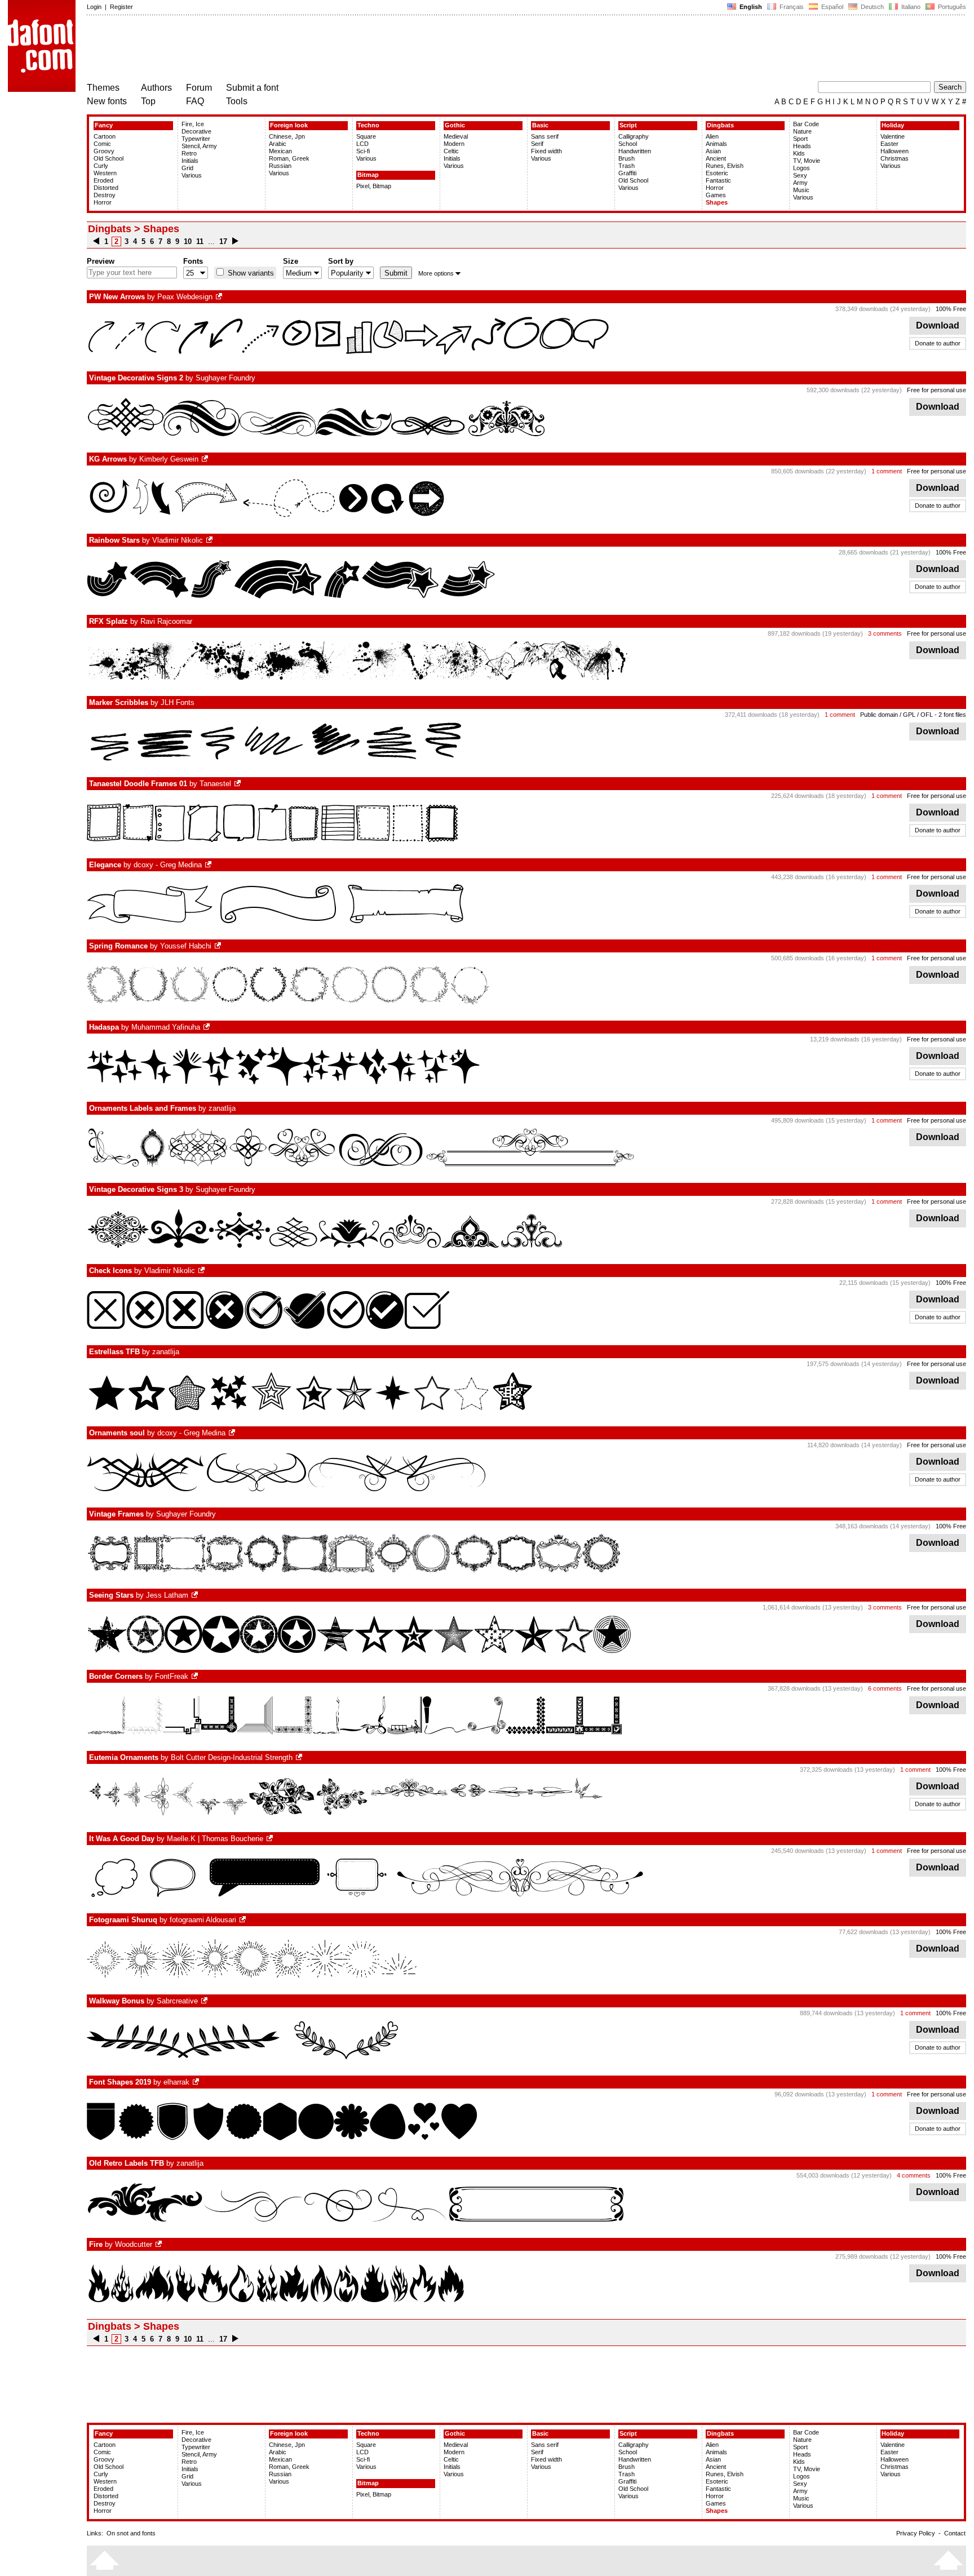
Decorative (196, 131)
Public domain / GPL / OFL (896, 715)
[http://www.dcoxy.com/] (209, 865)
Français (791, 7)
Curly (101, 166)
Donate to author (938, 343)
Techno (368, 125)
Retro (189, 153)
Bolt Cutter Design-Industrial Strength (232, 1757)
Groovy (104, 151)
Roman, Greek (289, 158)
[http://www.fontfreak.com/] (196, 1676)
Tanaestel (215, 784)
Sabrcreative (177, 2001)
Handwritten (635, 151)
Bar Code (806, 124)
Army (800, 183)
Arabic (278, 144)
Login (94, 7)
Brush (627, 158)
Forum (199, 88)
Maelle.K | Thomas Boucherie (215, 1839)
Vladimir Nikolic (178, 540)
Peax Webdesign (185, 297)
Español (831, 7)
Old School (109, 158)
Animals (716, 144)
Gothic (455, 125)
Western (105, 173)
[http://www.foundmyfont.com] (271, 1839)
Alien (712, 136)
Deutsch (871, 7)
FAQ (195, 101)
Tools (237, 101)
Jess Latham (167, 1595)
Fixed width (546, 151)
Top (148, 101)
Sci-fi (363, 151)
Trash (627, 166)
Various (192, 175)
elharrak (176, 2082)
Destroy (105, 195)
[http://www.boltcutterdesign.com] (300, 1757)
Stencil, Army (199, 146)
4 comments (914, 2175)
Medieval (456, 136)
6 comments (885, 1688)
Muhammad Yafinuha (166, 1027)
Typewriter (196, 139)
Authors (156, 88)
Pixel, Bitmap (374, 186)
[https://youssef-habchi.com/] (219, 946)
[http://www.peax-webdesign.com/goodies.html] (220, 297)
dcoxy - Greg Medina (168, 865)
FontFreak (172, 1676)
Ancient (716, 158)
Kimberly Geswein (169, 459)
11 (200, 241)
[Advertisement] (292, 50)
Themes (103, 88)
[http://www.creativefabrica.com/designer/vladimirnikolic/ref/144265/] (210, 540)
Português (950, 7)
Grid (187, 168)
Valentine (893, 136)
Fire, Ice (193, 124)
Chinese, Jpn (287, 136)
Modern (454, 144)
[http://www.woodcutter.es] (160, 2244)
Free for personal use (937, 390)
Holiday (893, 125)
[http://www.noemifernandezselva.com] (238, 784)
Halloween (895, 151)
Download (938, 325)
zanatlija (222, 1108)
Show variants (250, 273)
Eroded (103, 180)
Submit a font (252, 88)
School (628, 144)
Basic (540, 125)
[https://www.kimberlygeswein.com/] (206, 459)
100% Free (951, 309)
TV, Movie (807, 161)
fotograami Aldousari (203, 1920)
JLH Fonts (178, 702)
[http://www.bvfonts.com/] (196, 1595)
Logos (802, 168)
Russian (280, 166)
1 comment (887, 471)
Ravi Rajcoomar (166, 621)
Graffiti (627, 173)
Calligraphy (634, 136)
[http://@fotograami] (243, 1920)
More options (436, 273)
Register (121, 7)
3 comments (885, 633)
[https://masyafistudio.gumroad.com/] (207, 1027)
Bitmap (368, 175)
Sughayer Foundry (225, 378)
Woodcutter (134, 2244)
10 (188, 241)
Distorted (106, 188)
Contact (955, 2533)
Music (801, 190)
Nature (802, 131)
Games (716, 195)
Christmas (895, 158)
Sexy (800, 175)
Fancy (104, 125)
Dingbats (720, 125)
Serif (537, 144)
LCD (362, 144)
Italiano (910, 7)
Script (628, 125)
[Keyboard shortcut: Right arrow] (235, 241)
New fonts (107, 101)
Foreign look (289, 125)
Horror (103, 202)
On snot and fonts (131, 2533)
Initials (190, 161)
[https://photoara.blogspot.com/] (197, 2082)
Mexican (280, 151)
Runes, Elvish (725, 166)
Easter (889, 144)
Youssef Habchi (186, 946)
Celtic (451, 151)
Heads (802, 146)
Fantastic (718, 180)
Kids (799, 153)
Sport (800, 139)
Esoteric (717, 173)
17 (223, 241)
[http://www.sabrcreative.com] (205, 2001)
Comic (102, 144)
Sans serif (545, 136)
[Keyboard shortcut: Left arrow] (96, 241)
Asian (713, 151)
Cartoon (105, 136)
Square (366, 136)
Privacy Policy (916, 2533)
